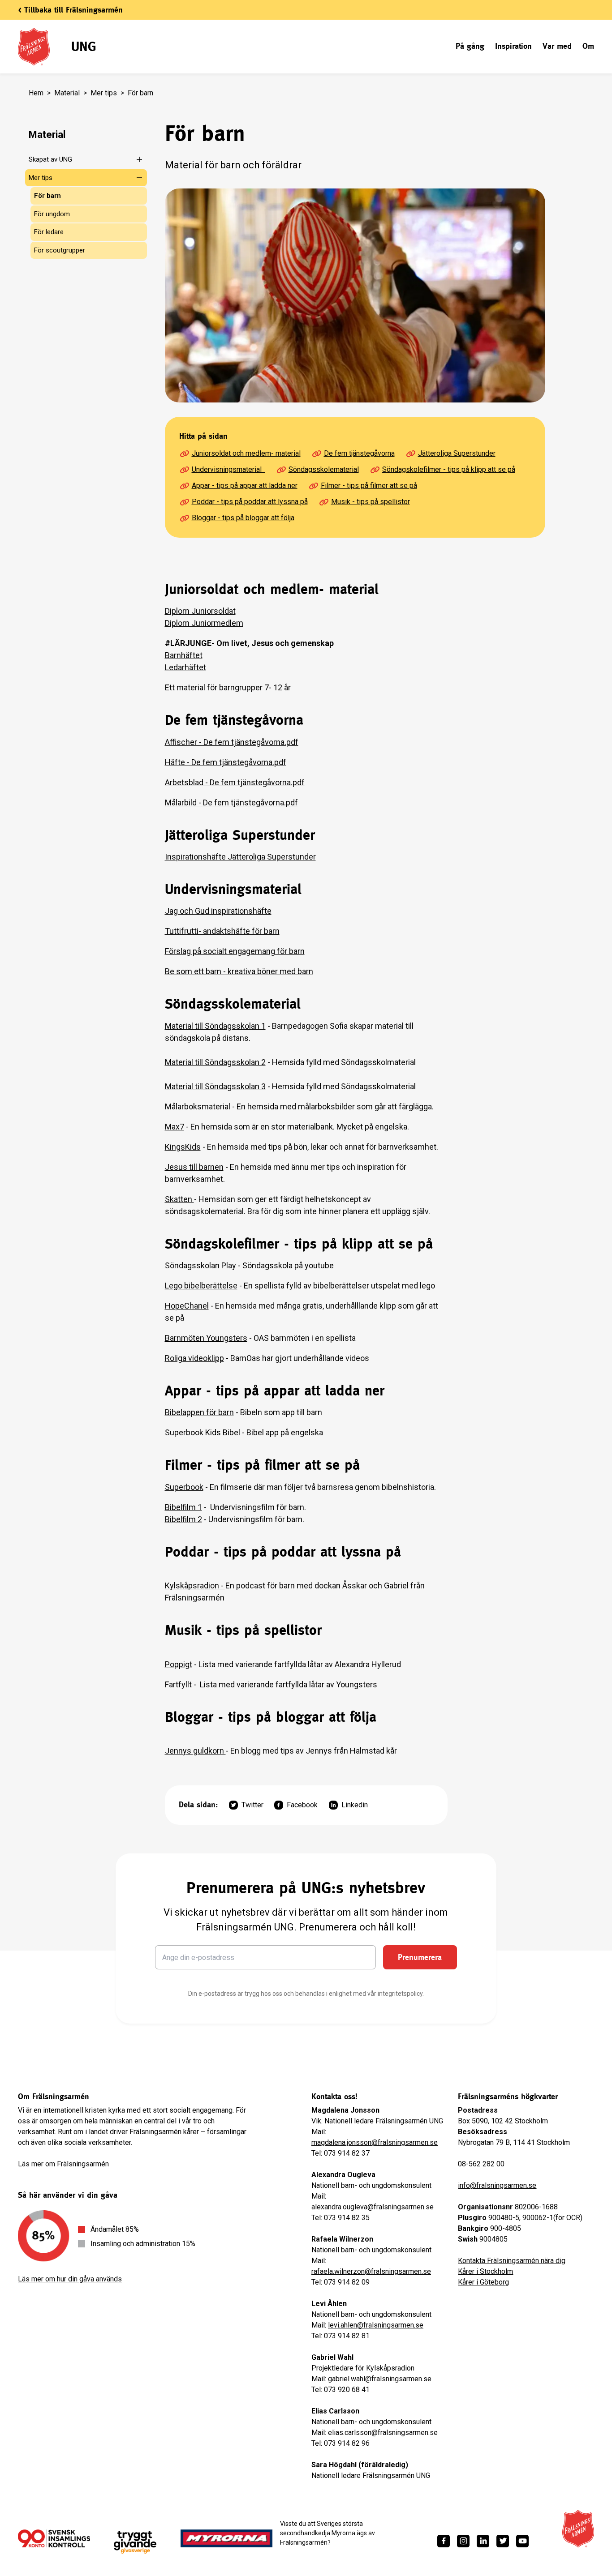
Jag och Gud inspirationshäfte (218, 911)
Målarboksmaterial (198, 1106)
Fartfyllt (178, 1684)
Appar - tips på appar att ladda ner (245, 486)
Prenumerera (420, 1957)
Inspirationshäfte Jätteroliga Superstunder (240, 857)
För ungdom (52, 214)
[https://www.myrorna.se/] (227, 2538)
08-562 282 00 (481, 2164)
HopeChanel (187, 1306)
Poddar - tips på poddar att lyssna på (250, 502)
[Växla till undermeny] (134, 159)
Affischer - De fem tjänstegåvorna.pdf (232, 742)
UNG (84, 46)
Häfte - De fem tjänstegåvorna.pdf (226, 762)
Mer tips (104, 93)
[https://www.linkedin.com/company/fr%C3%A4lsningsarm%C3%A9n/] (483, 2541)
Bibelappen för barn (199, 1412)
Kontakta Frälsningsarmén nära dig (512, 2261)
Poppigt (179, 1664)
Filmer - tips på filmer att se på (369, 486)
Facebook (302, 1805)
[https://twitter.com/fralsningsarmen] (503, 2541)
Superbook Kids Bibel (203, 1432)
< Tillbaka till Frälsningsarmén (70, 10)
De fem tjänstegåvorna (359, 453)
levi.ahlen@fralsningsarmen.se (376, 2325)
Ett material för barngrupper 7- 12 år (228, 687)
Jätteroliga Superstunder (457, 453)
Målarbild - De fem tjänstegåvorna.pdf (231, 802)
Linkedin (355, 1805)
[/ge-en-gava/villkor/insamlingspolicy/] (54, 2538)
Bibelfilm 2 (183, 1519)
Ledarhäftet (185, 667)
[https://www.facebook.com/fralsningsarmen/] (444, 2541)
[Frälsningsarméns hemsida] (578, 2529)
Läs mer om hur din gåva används (70, 2279)
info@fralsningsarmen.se (497, 2185)
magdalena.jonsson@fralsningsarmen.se (375, 2142)
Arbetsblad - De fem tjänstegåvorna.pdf (235, 782)
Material (67, 93)
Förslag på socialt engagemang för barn (235, 951)
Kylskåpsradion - (195, 1585)
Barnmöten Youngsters (206, 1338)
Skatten (179, 1199)
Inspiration (513, 46)
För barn (47, 196)
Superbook (184, 1487)
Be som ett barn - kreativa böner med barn (239, 971)
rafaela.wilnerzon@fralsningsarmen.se (371, 2271)
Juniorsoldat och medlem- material (246, 453)
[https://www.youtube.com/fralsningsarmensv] (522, 2541)
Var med (557, 46)
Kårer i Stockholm (485, 2271)
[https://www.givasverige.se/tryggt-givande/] (135, 2542)
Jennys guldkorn (195, 1751)
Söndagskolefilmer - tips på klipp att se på (449, 469)
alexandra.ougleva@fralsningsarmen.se (373, 2207)
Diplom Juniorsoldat (200, 611)
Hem (36, 93)
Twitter (252, 1805)
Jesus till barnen (194, 1167)
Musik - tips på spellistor (371, 502)
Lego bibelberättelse (201, 1286)
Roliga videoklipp (194, 1358)
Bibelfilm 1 (183, 1507)
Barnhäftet (184, 655)
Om (588, 46)
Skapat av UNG (50, 159)
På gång (470, 46)
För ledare (49, 232)
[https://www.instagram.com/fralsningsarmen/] (463, 2541)
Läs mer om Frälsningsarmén (63, 2164)
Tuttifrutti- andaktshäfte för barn (222, 931)
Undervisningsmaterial (228, 469)
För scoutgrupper (60, 250)
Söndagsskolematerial (324, 469)
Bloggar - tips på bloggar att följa (243, 518)
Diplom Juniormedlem (204, 623)
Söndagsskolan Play (200, 1265)
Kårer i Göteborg (483, 2282)
